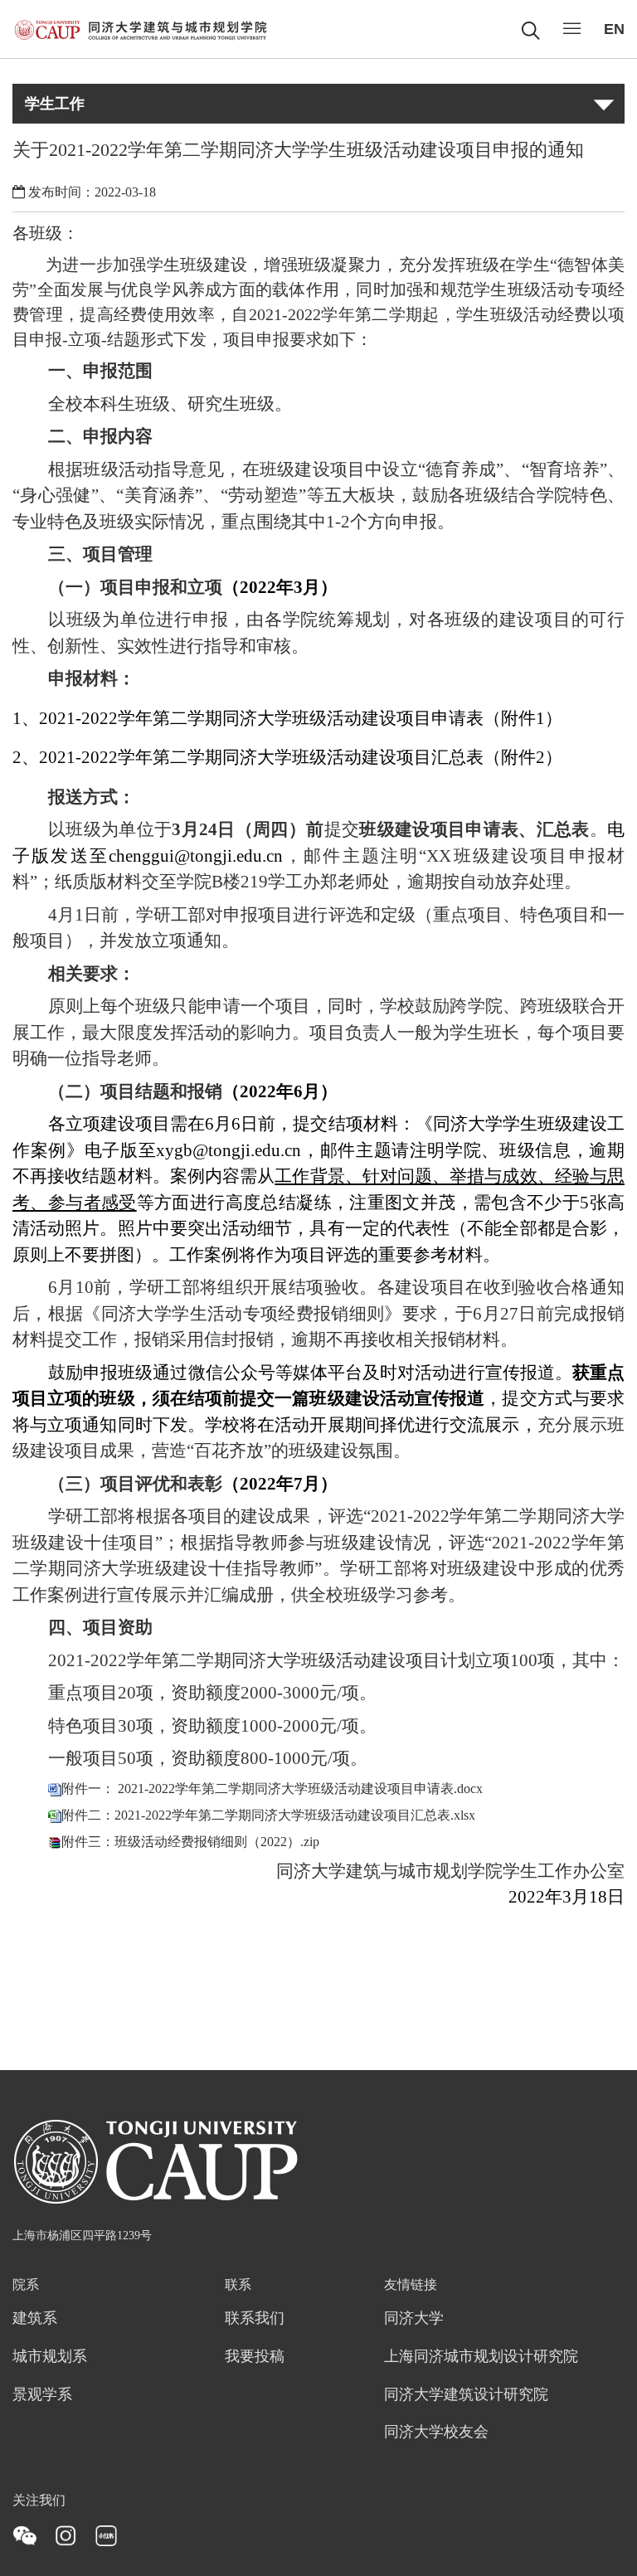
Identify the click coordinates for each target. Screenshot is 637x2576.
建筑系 (35, 2319)
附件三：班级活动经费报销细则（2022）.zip (190, 1842)
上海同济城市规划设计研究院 (481, 2357)
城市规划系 (50, 2357)
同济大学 (414, 2319)
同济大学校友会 (436, 2433)
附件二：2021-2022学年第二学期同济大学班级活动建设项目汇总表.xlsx (268, 1815)
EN (614, 29)
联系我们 (255, 2319)
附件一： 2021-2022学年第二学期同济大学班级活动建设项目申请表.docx (272, 1789)
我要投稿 (255, 2357)
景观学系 (42, 2395)
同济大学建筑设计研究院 (466, 2395)
